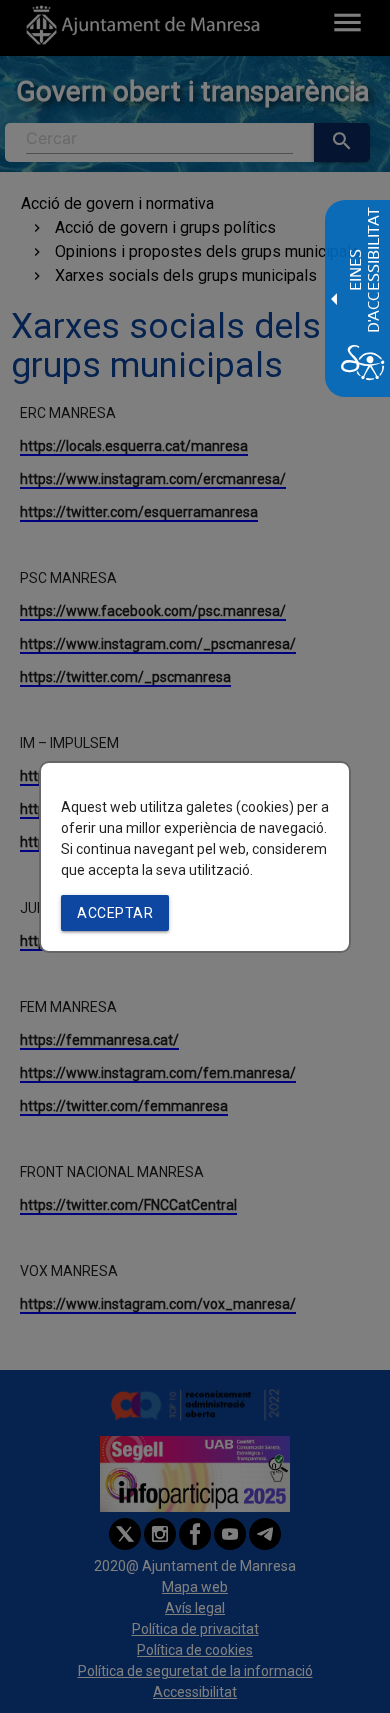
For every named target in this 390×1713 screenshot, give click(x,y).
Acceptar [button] (115, 913)
